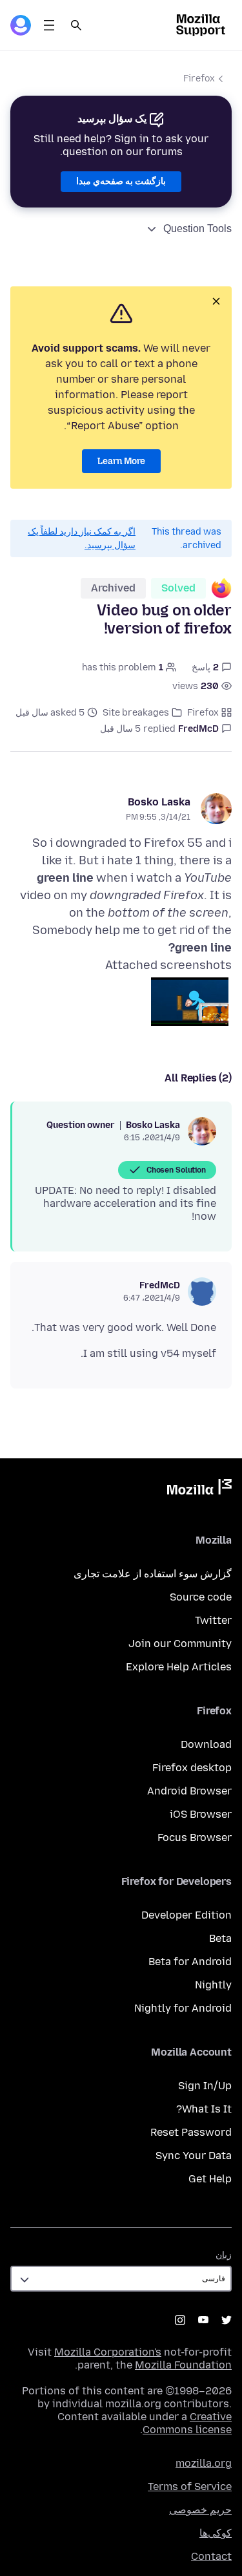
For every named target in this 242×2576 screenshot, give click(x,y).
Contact (211, 2556)
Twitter (213, 1620)
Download (206, 1744)
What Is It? (204, 2109)
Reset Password (191, 2132)
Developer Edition (187, 1915)
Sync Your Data (194, 2156)
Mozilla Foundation (183, 2365)
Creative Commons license (187, 2423)
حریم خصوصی (200, 2510)
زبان (224, 2255)
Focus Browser (195, 1837)
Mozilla (199, 1489)
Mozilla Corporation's (108, 2352)
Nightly (213, 1985)
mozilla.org (204, 2463)
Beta (220, 1938)
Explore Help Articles (179, 1667)
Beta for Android (190, 1962)
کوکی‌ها (216, 2533)
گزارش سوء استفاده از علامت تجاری (153, 1574)
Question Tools (197, 229)
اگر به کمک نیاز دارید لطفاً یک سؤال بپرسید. (82, 538)
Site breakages (136, 713)
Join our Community (180, 1644)
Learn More (121, 461)
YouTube (203, 2320)
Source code (201, 1597)
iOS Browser (201, 1814)
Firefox (199, 79)
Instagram (180, 2320)
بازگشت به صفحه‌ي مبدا (121, 181)
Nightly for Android (183, 2008)
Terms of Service (190, 2486)
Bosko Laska (159, 802)
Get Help (210, 2179)
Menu (49, 25)
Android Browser (189, 1791)
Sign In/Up (205, 2086)
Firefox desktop (192, 1768)
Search (76, 25)
